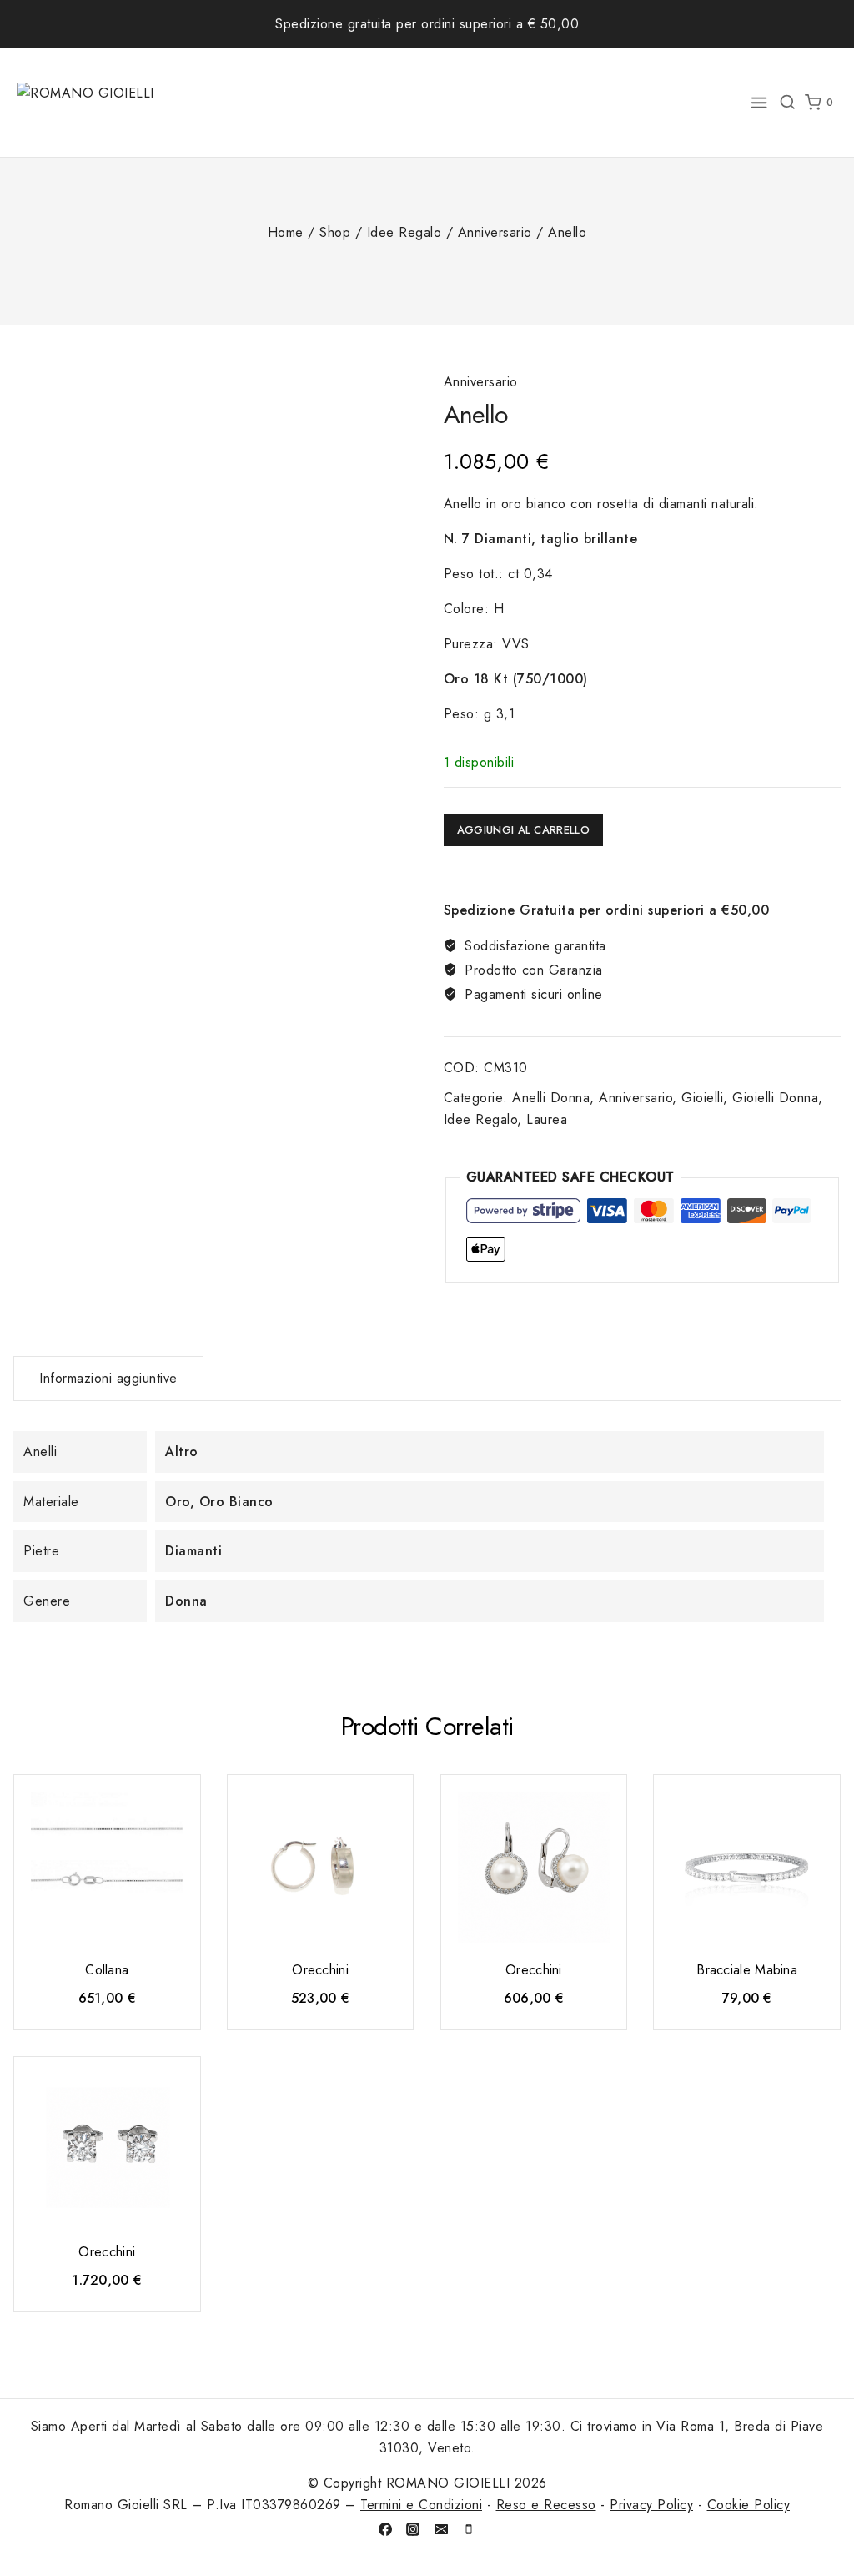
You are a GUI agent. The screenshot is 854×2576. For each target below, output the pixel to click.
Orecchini (320, 1970)
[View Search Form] (787, 103)
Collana (107, 1970)
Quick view (173, 1812)
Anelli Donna (551, 1098)
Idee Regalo (481, 1119)
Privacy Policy (651, 2505)
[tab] (108, 1379)
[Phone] (469, 2529)
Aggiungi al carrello (523, 830)
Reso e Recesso (546, 2505)
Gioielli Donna (775, 1098)
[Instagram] (413, 2529)
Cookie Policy (749, 2505)
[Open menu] (759, 103)
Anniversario (481, 382)
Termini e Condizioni (421, 2505)
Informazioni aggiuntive (108, 1378)
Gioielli (702, 1098)
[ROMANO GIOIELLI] (88, 102)
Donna (186, 1601)
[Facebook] (385, 2529)
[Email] (441, 2529)
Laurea (547, 1119)
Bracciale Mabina (747, 1970)
